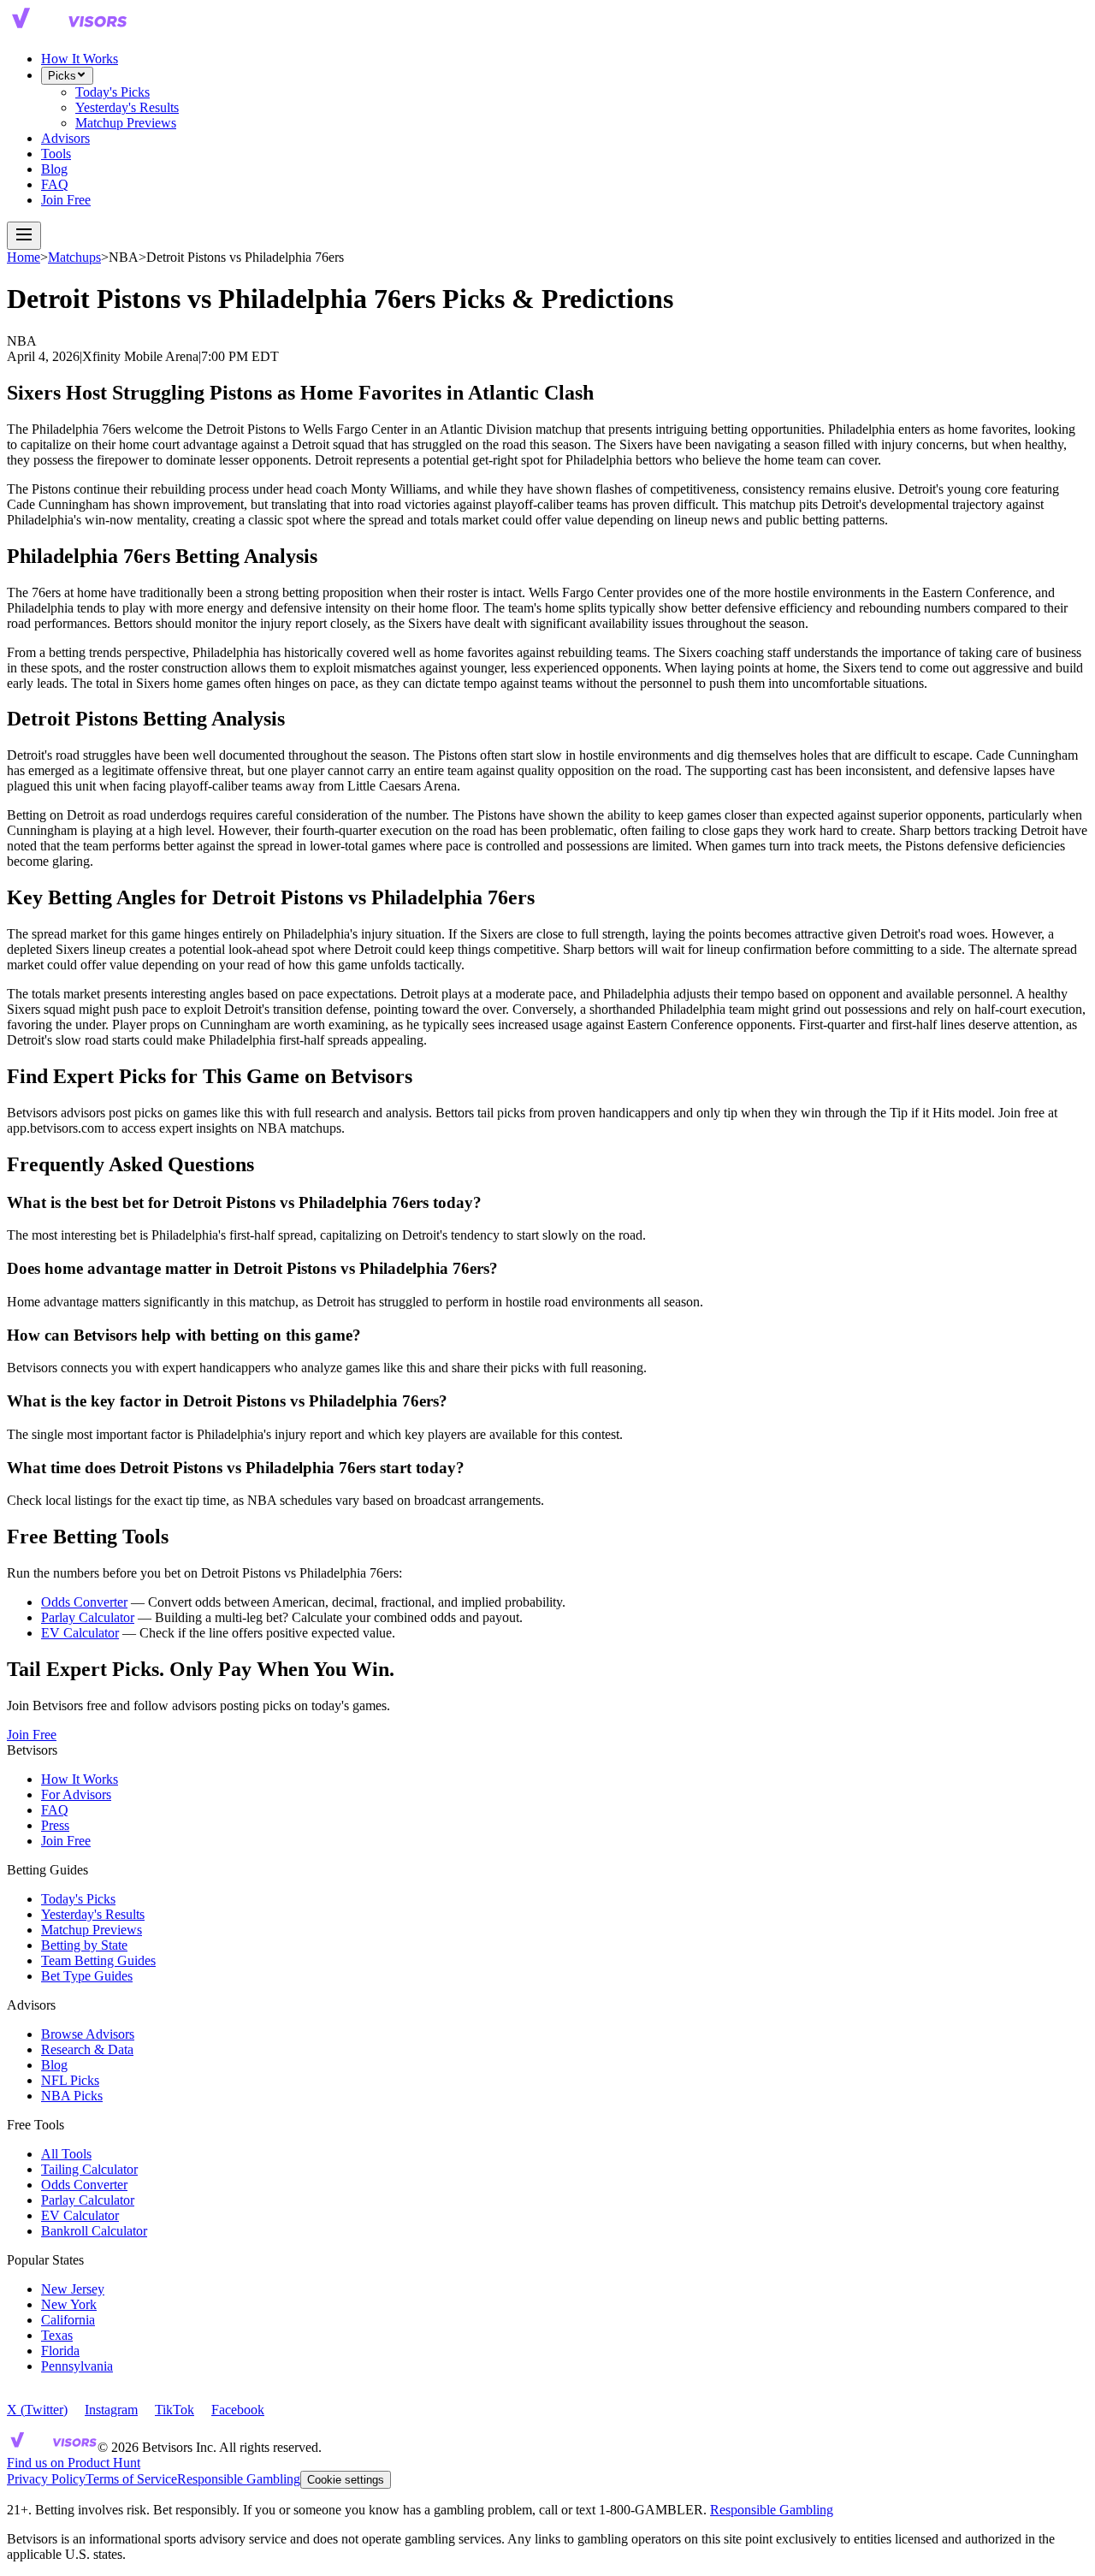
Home (24, 257)
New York (69, 2304)
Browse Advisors (88, 2034)
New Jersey (73, 2289)
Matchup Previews (126, 123)
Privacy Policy (46, 2479)
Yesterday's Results (127, 107)
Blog (54, 169)
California (68, 2320)
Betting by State (84, 1945)
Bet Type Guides (87, 1976)
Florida (60, 2351)
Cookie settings (346, 2480)
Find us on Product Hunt (74, 2463)
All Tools (66, 2154)
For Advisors (76, 1794)
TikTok (175, 2410)
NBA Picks (72, 2096)
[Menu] (24, 236)
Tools (56, 154)
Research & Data (87, 2049)
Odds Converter (84, 1602)
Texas (57, 2335)
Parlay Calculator (88, 1617)
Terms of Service (131, 2479)
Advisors (65, 138)
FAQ (55, 184)
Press (55, 1825)
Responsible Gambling (239, 2479)
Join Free (66, 200)
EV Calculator (80, 1633)
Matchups (74, 257)
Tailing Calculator (89, 2169)
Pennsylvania (77, 2366)
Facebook (238, 2410)
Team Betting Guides (98, 1960)
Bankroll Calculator (94, 2231)
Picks (62, 76)
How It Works (80, 59)
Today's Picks (112, 92)
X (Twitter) (37, 2410)
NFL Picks (70, 2080)
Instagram (111, 2410)
